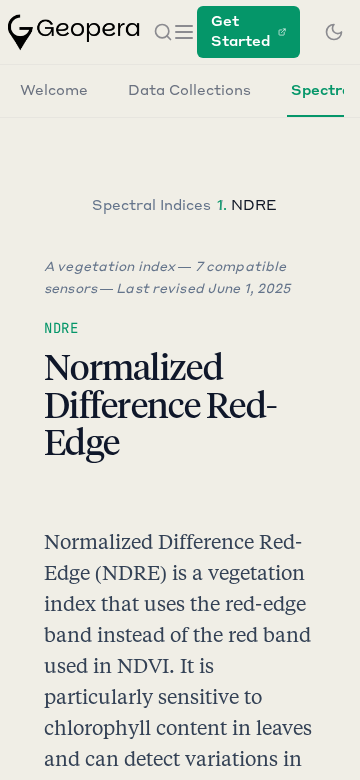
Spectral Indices (151, 206)
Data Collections (189, 91)
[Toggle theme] (334, 32)
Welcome (54, 91)
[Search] (163, 32)
